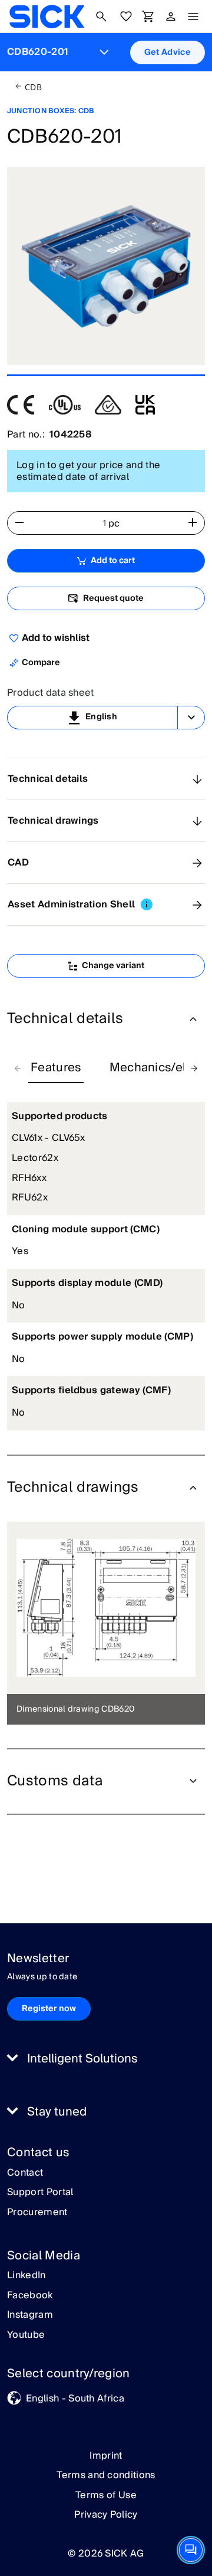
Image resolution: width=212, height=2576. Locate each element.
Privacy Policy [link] (106, 2515)
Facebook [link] (30, 2296)
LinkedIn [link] (26, 2276)
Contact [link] (25, 2173)
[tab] (56, 1068)
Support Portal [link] (40, 2193)
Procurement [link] (37, 2213)
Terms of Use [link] (106, 2495)
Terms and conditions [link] (106, 2475)
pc (114, 524)
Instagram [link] (30, 2315)
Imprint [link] (106, 2456)
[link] (47, 17)
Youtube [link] (26, 2335)
